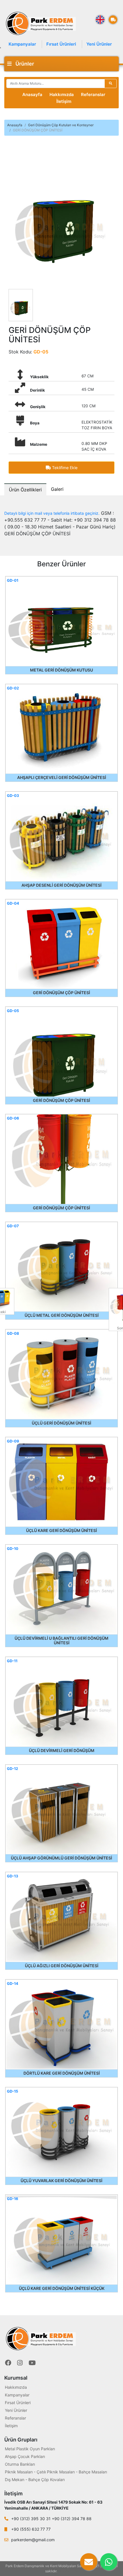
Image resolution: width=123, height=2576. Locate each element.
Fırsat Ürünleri (61, 44)
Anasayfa (32, 94)
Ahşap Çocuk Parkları (25, 2456)
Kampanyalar (22, 44)
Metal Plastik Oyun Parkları (30, 2449)
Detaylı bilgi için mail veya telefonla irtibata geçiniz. (52, 513)
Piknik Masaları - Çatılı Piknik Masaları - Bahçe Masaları (56, 2472)
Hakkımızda (62, 94)
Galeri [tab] (57, 489)
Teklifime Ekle (64, 468)
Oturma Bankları (20, 2464)
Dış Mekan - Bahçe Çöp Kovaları (35, 2480)
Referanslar (93, 94)
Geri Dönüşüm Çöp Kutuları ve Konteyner (61, 125)
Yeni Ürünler (99, 44)
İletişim (64, 101)
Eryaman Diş (68, 2571)
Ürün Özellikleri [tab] (25, 490)
